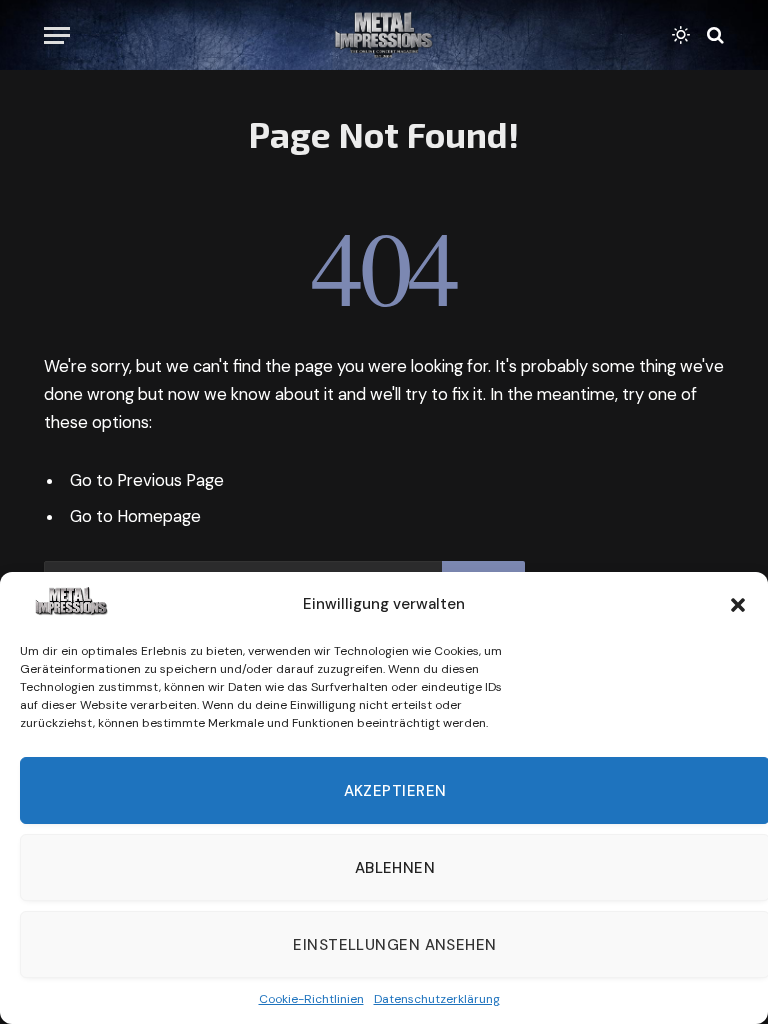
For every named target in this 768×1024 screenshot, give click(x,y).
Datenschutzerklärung (437, 999)
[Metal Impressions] (383, 35)
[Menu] (57, 35)
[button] (738, 605)
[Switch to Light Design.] (681, 35)
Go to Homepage (135, 516)
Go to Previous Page (147, 480)
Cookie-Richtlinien (311, 999)
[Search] (713, 35)
